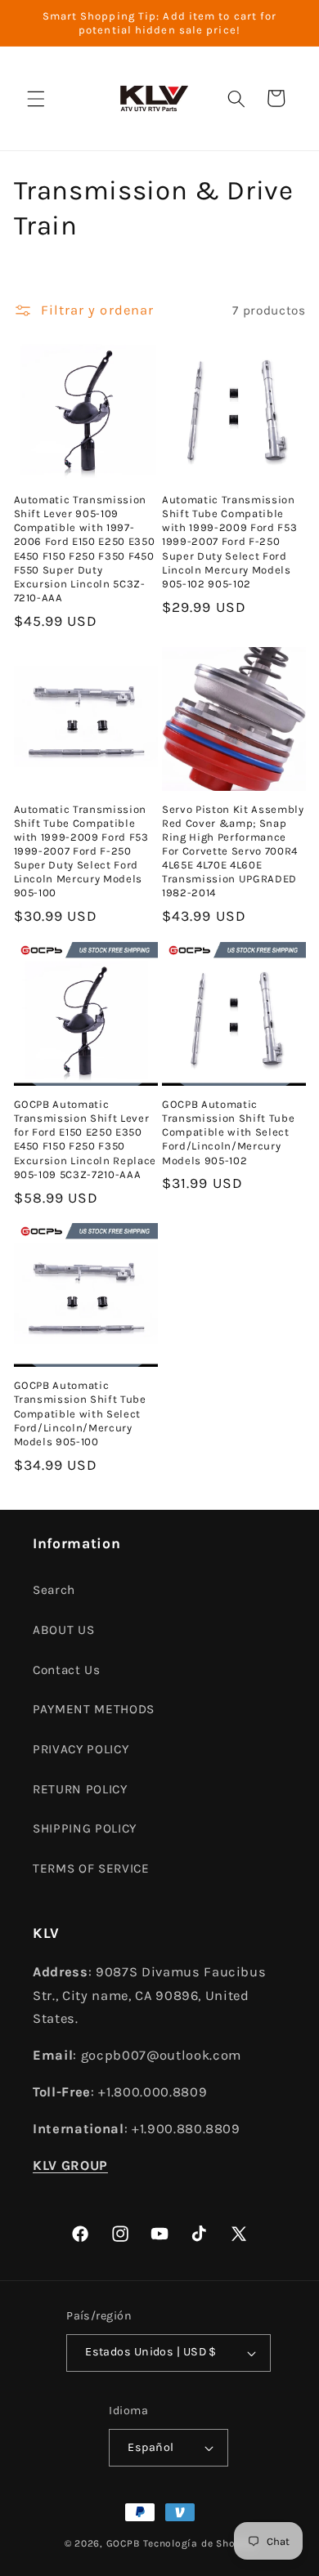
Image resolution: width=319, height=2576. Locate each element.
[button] (36, 98)
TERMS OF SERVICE (91, 1868)
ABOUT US (63, 1630)
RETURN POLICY (80, 1789)
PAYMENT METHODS (94, 1709)
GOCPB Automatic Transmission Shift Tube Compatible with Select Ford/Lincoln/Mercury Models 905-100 (80, 1413)
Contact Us (67, 1670)
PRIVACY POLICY (81, 1749)
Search (54, 1590)
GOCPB (124, 2543)
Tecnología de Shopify (199, 2543)
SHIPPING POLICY (85, 1828)
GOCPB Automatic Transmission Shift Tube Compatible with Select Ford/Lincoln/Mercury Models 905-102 (228, 1132)
